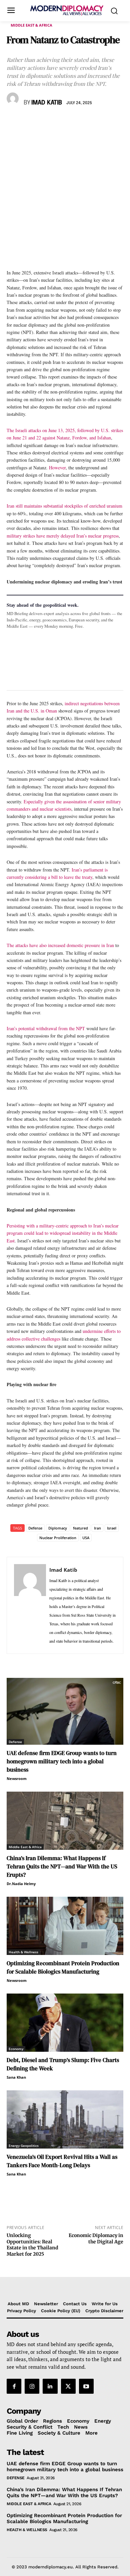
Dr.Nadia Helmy (21, 1884)
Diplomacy (58, 1528)
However (57, 468)
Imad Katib (47, 103)
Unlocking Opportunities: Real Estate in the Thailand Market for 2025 (32, 2245)
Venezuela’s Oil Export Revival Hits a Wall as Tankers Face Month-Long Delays (62, 2161)
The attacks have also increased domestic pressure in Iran (60, 945)
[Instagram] (32, 2386)
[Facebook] (13, 122)
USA (86, 1538)
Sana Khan (16, 2077)
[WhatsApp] (44, 122)
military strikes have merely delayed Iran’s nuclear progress (63, 536)
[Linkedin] (59, 122)
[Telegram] (90, 122)
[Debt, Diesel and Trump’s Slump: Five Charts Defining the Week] (65, 2023)
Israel (112, 1528)
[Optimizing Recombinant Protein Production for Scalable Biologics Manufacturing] (65, 1926)
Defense (35, 1528)
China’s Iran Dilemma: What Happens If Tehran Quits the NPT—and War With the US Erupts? (62, 1866)
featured (80, 1528)
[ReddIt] (75, 122)
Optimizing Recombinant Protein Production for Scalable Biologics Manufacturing (63, 1967)
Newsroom (17, 1778)
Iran (97, 1528)
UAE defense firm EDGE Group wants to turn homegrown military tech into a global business (62, 1761)
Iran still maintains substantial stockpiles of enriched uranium (64, 506)
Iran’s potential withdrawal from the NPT (46, 1028)
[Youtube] (86, 2386)
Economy (16, 2049)
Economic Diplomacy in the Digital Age (96, 2239)
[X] (29, 122)
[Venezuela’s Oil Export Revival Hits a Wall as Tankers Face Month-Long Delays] (65, 2119)
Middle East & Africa (31, 25)
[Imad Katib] (14, 98)
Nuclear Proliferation (58, 1538)
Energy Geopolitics (24, 2146)
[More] (106, 122)
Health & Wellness (23, 1952)
